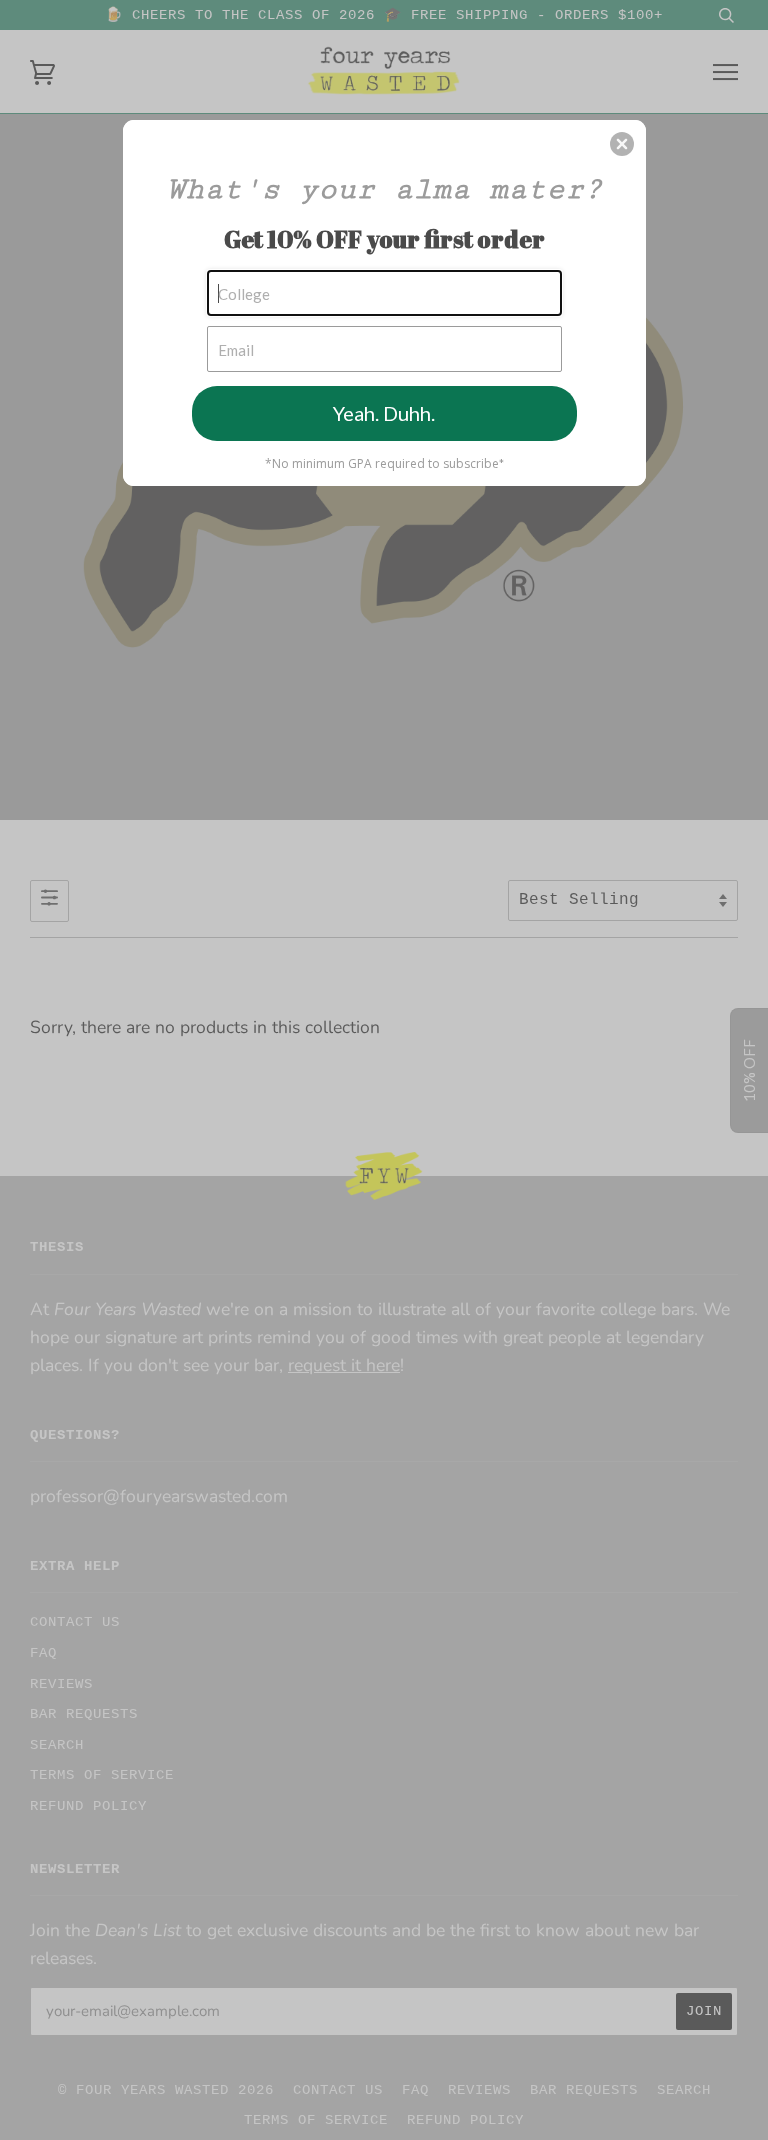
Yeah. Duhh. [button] (384, 413)
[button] (622, 144)
